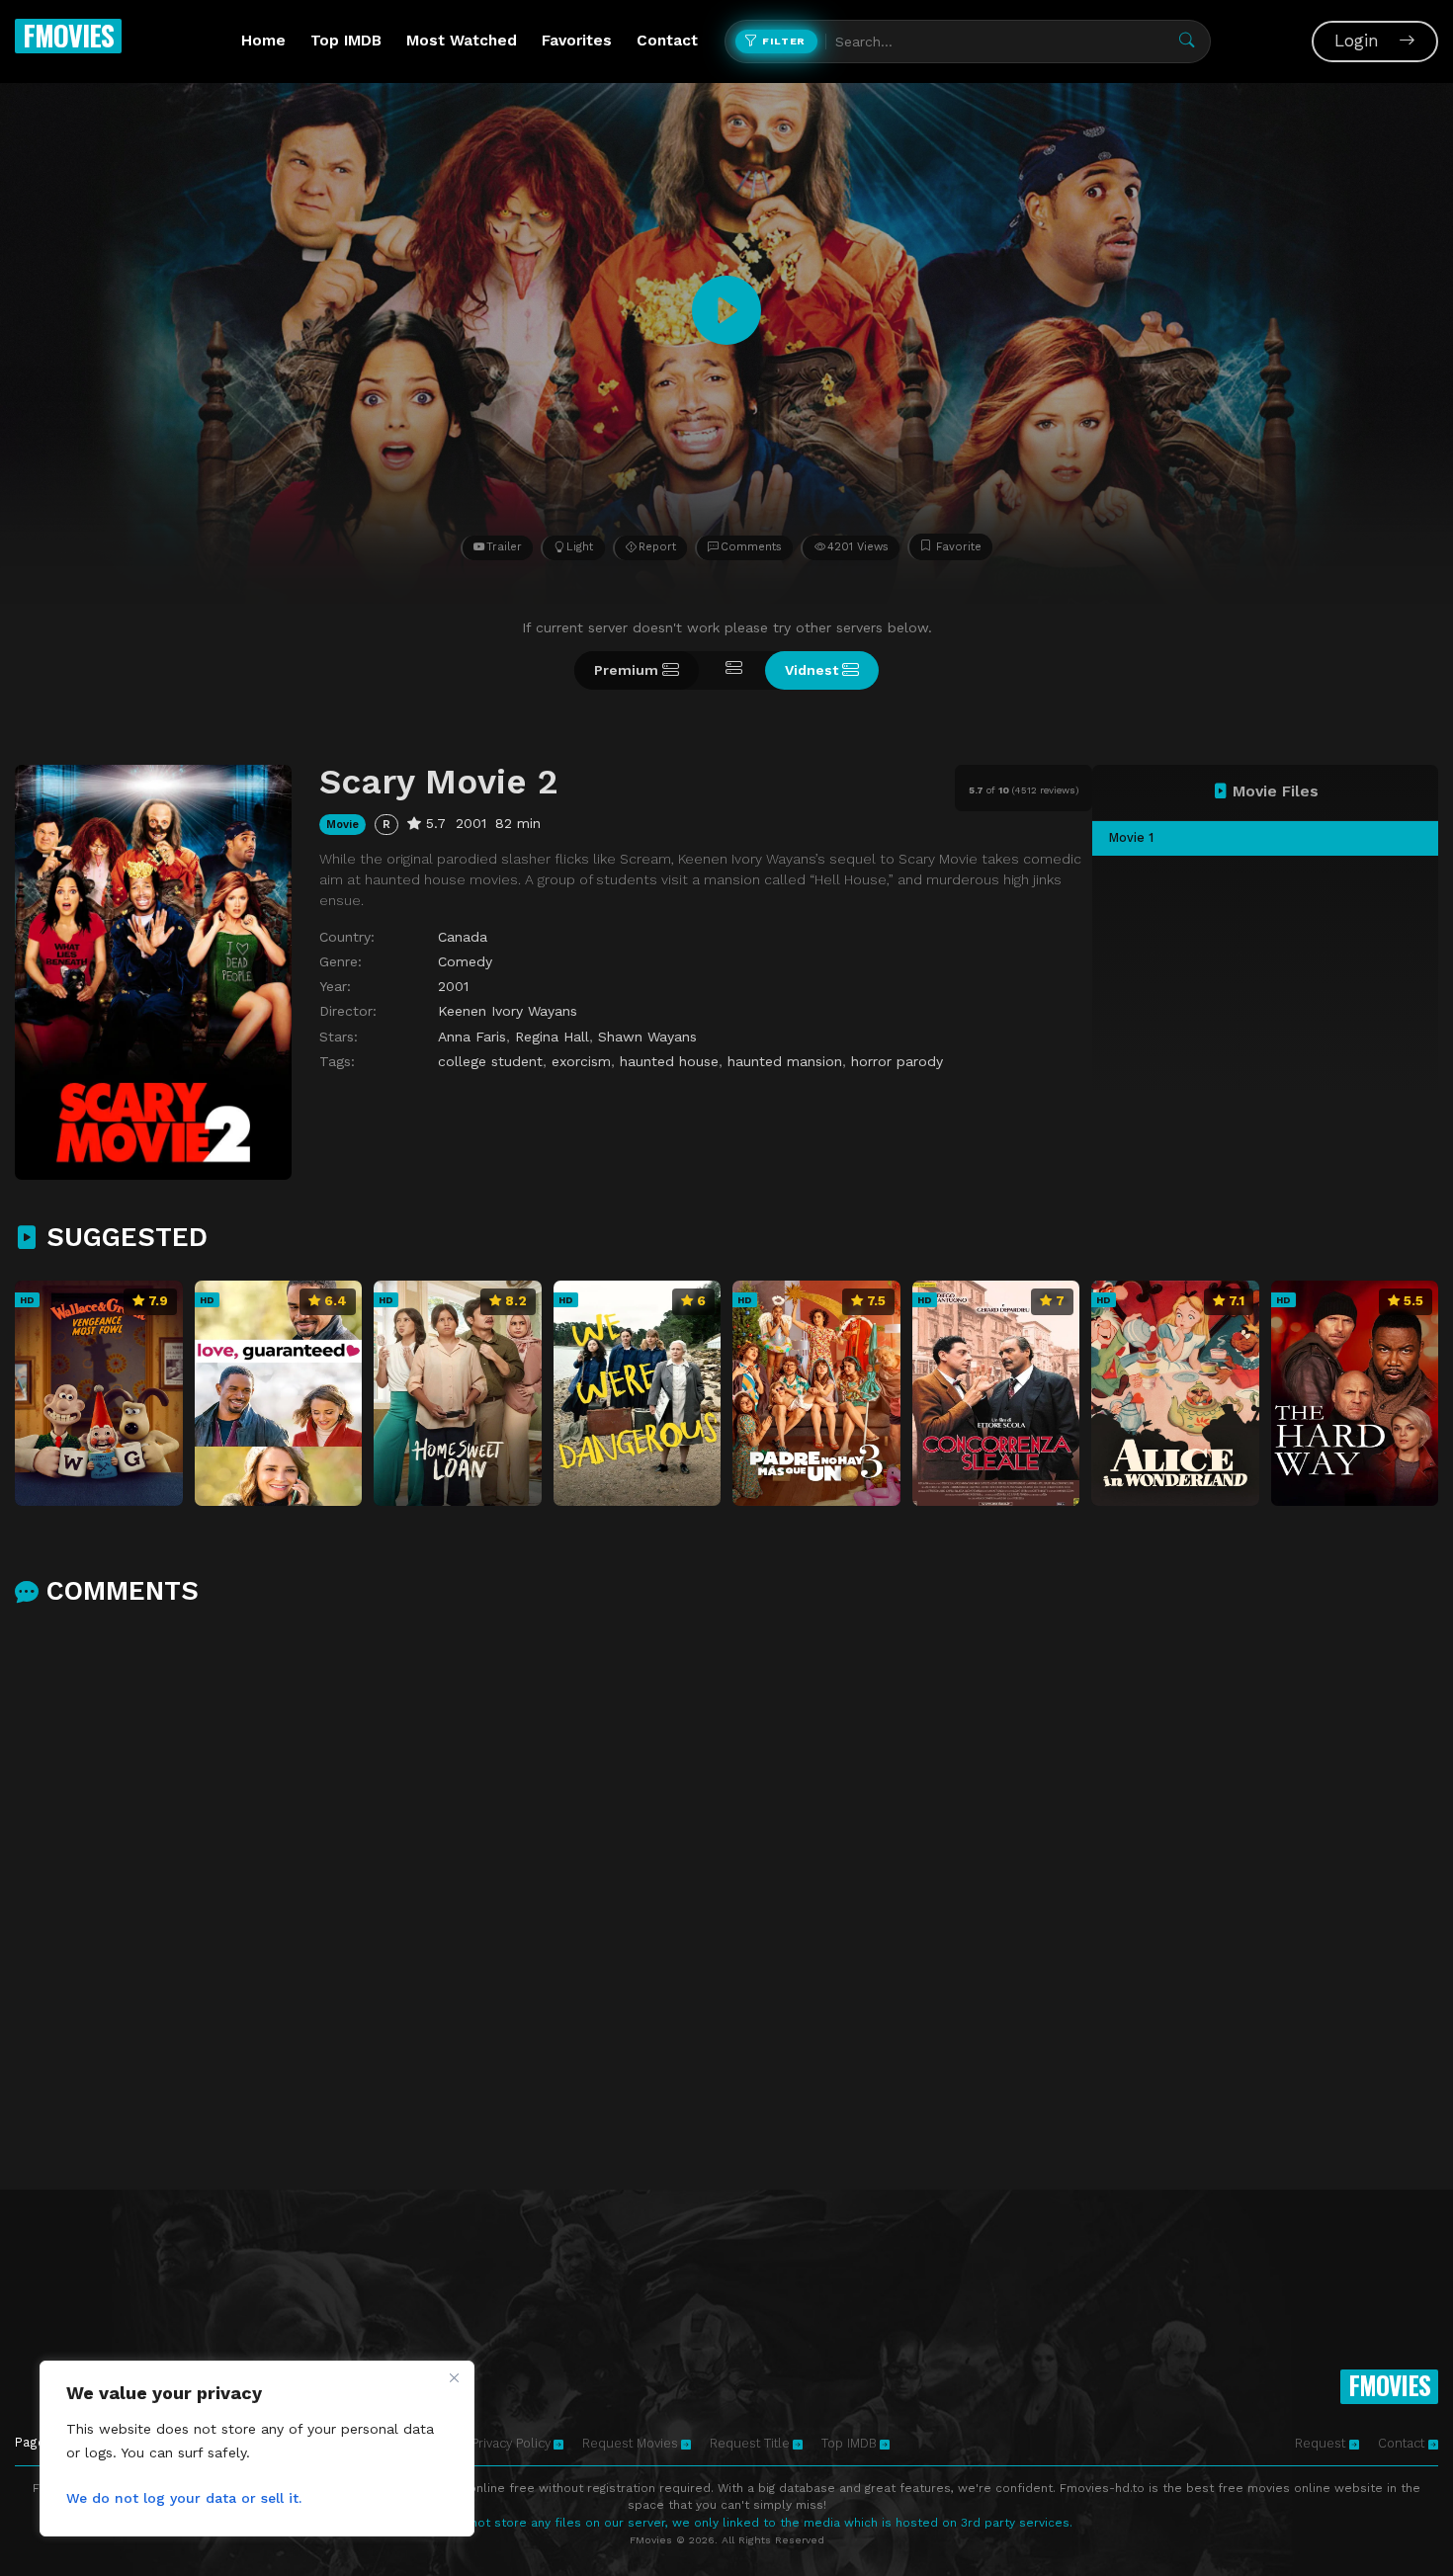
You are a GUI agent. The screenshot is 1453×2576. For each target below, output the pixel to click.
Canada (463, 937)
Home (263, 41)
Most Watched (462, 41)
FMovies (68, 35)
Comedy (465, 961)
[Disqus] (726, 1881)
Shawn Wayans (647, 1037)
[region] (257, 2449)
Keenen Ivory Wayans (508, 1011)
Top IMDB (346, 41)
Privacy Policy (511, 2443)
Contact (667, 41)
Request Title (750, 2443)
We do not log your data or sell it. (184, 2498)
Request (1322, 2443)
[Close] (454, 2377)
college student (490, 1061)
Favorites (577, 41)
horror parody (897, 1061)
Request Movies (630, 2443)
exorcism (581, 1061)
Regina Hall (552, 1037)
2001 (453, 986)
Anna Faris (472, 1037)
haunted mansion (785, 1061)
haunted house (669, 1061)
